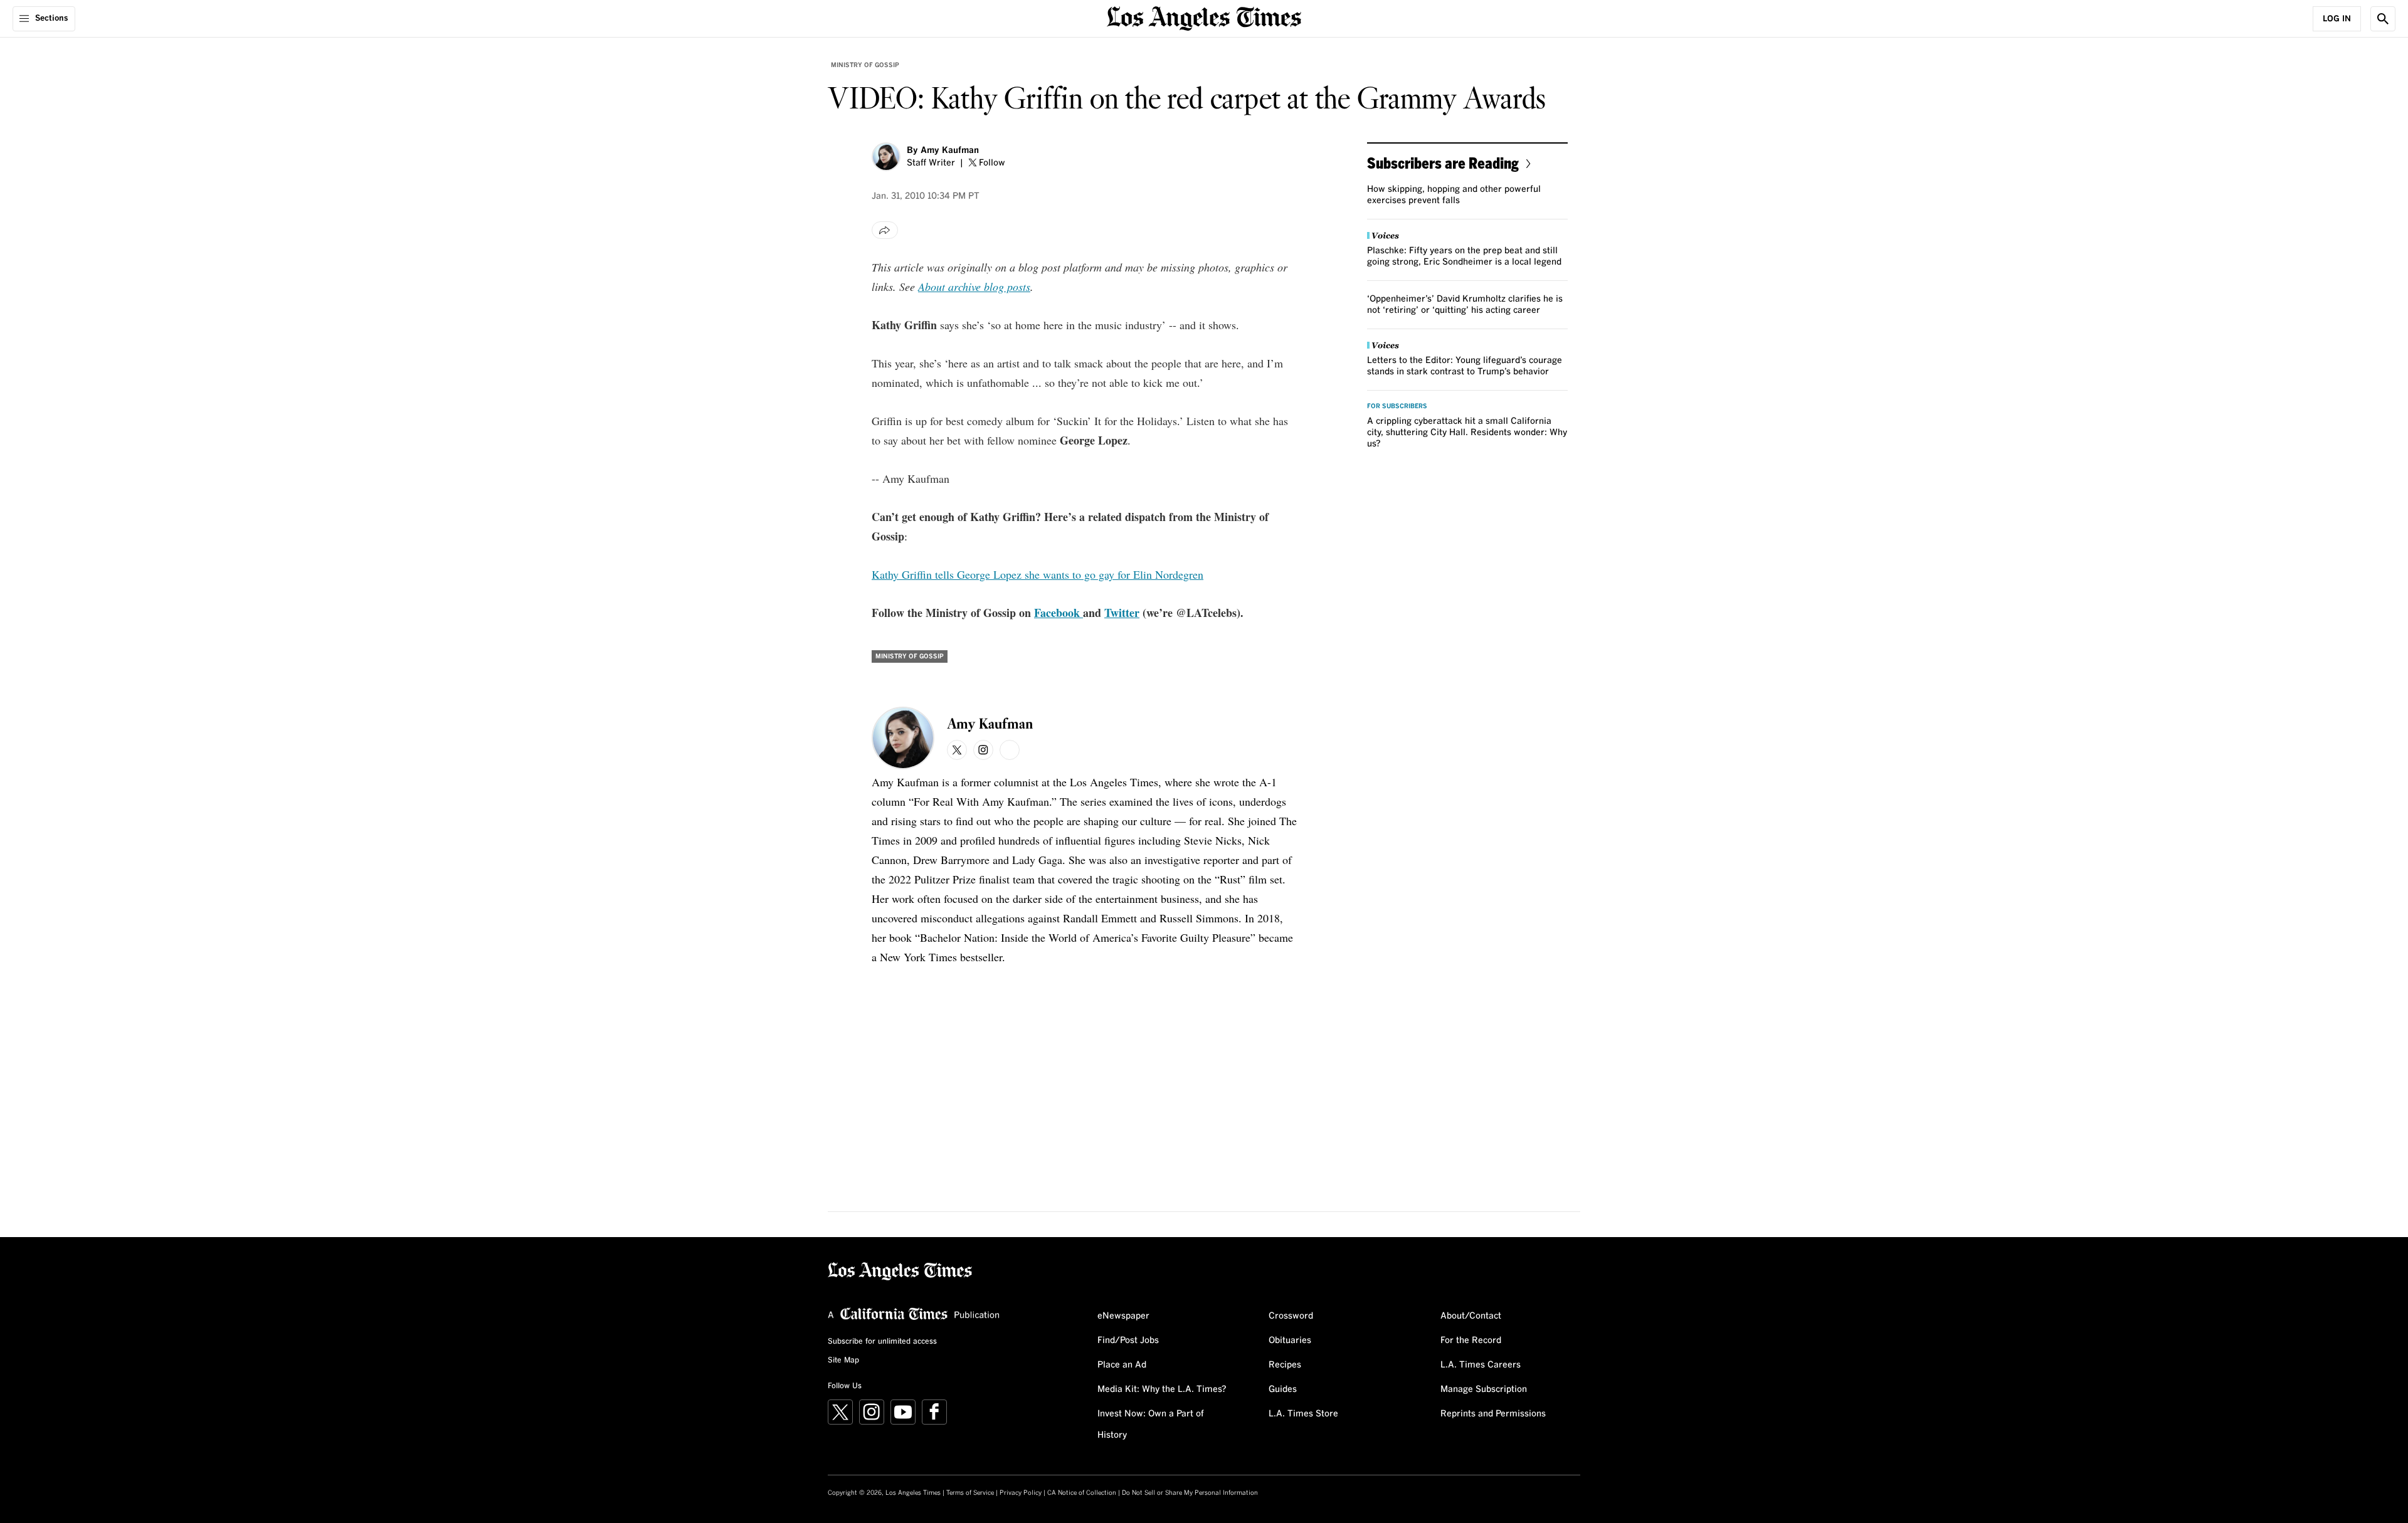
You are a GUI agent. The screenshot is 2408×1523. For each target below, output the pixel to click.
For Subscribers (1397, 406)
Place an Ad (1122, 1365)
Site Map (843, 1361)
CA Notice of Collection (1082, 1493)
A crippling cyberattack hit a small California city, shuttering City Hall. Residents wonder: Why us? (1467, 433)
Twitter (1122, 613)
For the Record (1471, 1341)
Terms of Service (970, 1493)
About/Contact (1471, 1316)
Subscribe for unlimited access (882, 1342)
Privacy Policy (1021, 1493)
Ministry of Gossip (865, 65)
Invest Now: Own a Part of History (1151, 1425)
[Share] (885, 230)
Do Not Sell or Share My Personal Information (1190, 1493)
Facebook (1059, 613)
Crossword (1291, 1316)
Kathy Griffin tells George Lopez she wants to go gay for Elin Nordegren (1038, 574)
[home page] (1204, 17)
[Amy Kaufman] (886, 157)
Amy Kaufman (950, 150)
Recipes (1285, 1365)
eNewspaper (1123, 1316)
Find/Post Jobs (1128, 1341)
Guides (1283, 1389)
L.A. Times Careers (1481, 1365)
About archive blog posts (974, 287)
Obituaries (1290, 1341)
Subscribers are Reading (1443, 163)
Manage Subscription (1484, 1389)
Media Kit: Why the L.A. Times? (1162, 1389)
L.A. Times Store (1303, 1414)
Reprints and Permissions (1493, 1414)
